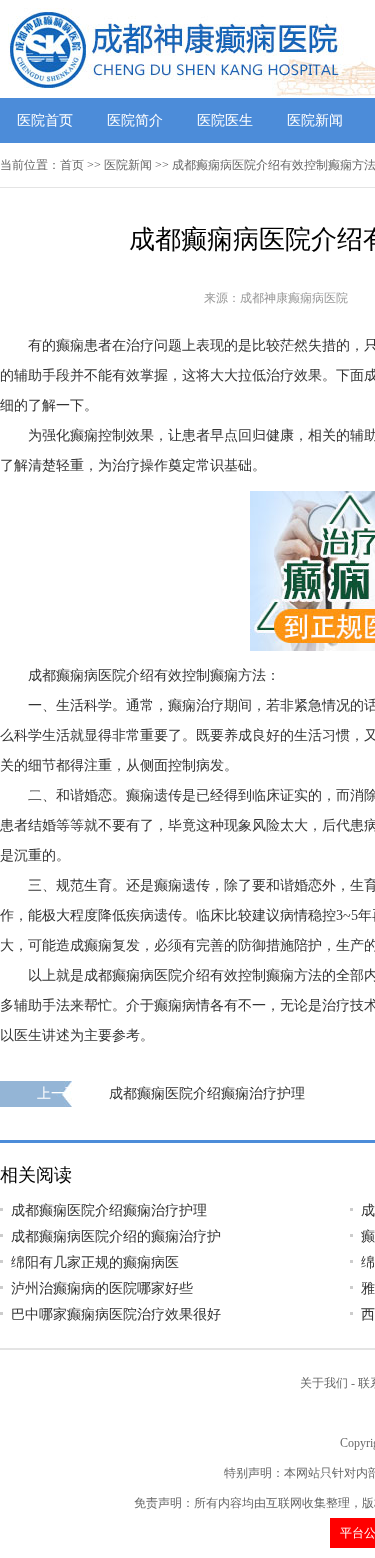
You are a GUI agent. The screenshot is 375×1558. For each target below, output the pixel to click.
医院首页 (45, 120)
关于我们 (324, 1383)
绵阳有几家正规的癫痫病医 (95, 1262)
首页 (72, 165)
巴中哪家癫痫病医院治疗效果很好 (116, 1314)
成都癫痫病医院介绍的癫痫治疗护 (116, 1236)
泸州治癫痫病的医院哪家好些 (102, 1288)
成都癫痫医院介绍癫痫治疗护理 (207, 1093)
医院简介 (135, 120)
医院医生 (225, 120)
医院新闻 (315, 120)
